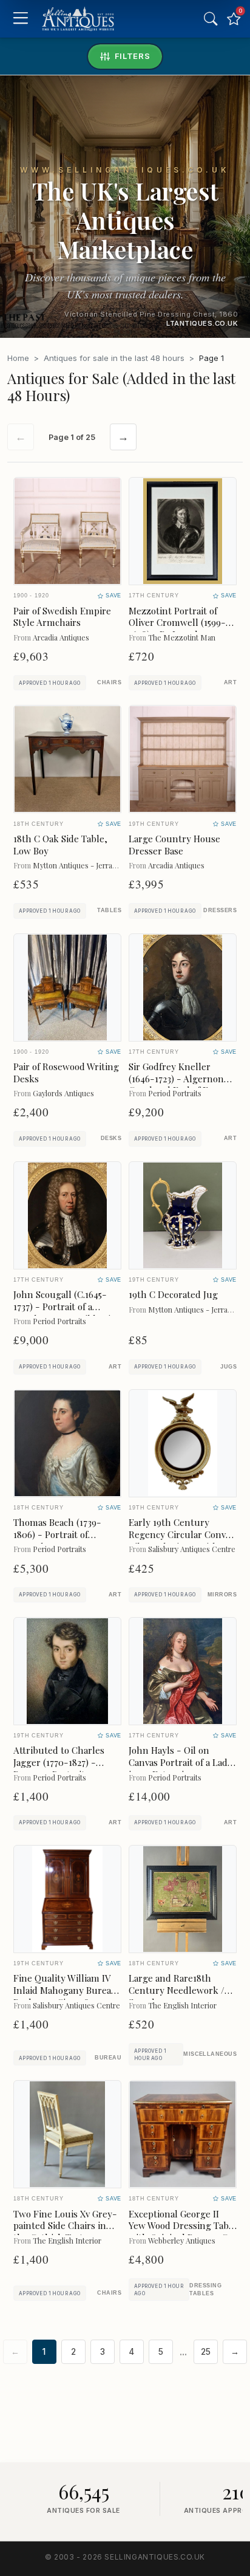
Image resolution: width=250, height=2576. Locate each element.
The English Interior (182, 2005)
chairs (109, 682)
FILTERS (133, 56)
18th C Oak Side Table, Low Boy (60, 845)
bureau (108, 2058)
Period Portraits (175, 1093)
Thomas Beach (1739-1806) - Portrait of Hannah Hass (57, 1534)
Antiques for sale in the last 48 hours (114, 358)
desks (111, 1138)
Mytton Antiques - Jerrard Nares (87, 865)
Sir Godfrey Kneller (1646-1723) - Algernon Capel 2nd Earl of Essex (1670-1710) (177, 1084)
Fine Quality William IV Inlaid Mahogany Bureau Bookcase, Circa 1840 (65, 1990)
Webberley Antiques (182, 2240)
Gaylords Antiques (63, 1093)
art (230, 682)
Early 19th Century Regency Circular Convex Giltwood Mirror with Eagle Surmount (182, 1540)
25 (206, 2352)
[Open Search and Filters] (211, 19)
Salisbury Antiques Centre (192, 1549)
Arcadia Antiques (61, 637)
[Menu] (20, 19)
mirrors (222, 1595)
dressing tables (205, 2289)
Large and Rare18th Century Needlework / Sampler (177, 1990)
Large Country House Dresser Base (174, 845)
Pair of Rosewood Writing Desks (66, 1073)
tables (109, 910)
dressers (220, 910)
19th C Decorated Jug (173, 1294)
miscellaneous (210, 2054)
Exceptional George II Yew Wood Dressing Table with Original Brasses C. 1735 (183, 2232)
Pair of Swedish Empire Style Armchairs (62, 617)
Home (18, 358)
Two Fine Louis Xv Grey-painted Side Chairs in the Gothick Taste (65, 2226)
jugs (228, 1367)
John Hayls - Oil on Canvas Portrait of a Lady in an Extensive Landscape (181, 1768)
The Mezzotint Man (182, 637)
